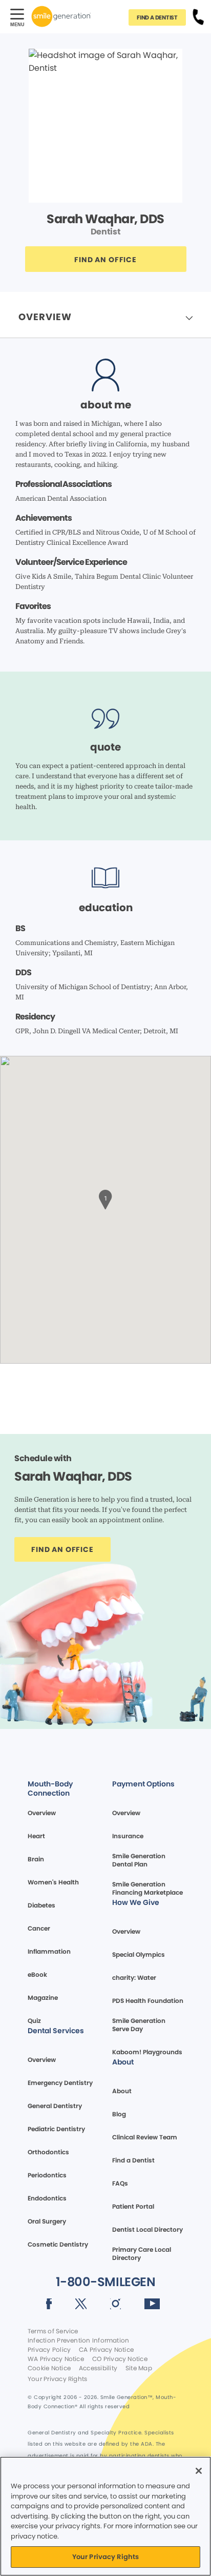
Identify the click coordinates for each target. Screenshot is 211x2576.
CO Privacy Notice (120, 2359)
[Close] (199, 2471)
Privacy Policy (49, 2350)
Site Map (139, 2368)
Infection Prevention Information (78, 2341)
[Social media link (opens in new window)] (49, 2306)
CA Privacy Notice (106, 2350)
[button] (105, 1198)
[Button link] (198, 16)
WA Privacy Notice (56, 2359)
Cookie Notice (49, 2368)
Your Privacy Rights (57, 2379)
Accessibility (98, 2368)
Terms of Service (53, 2331)
